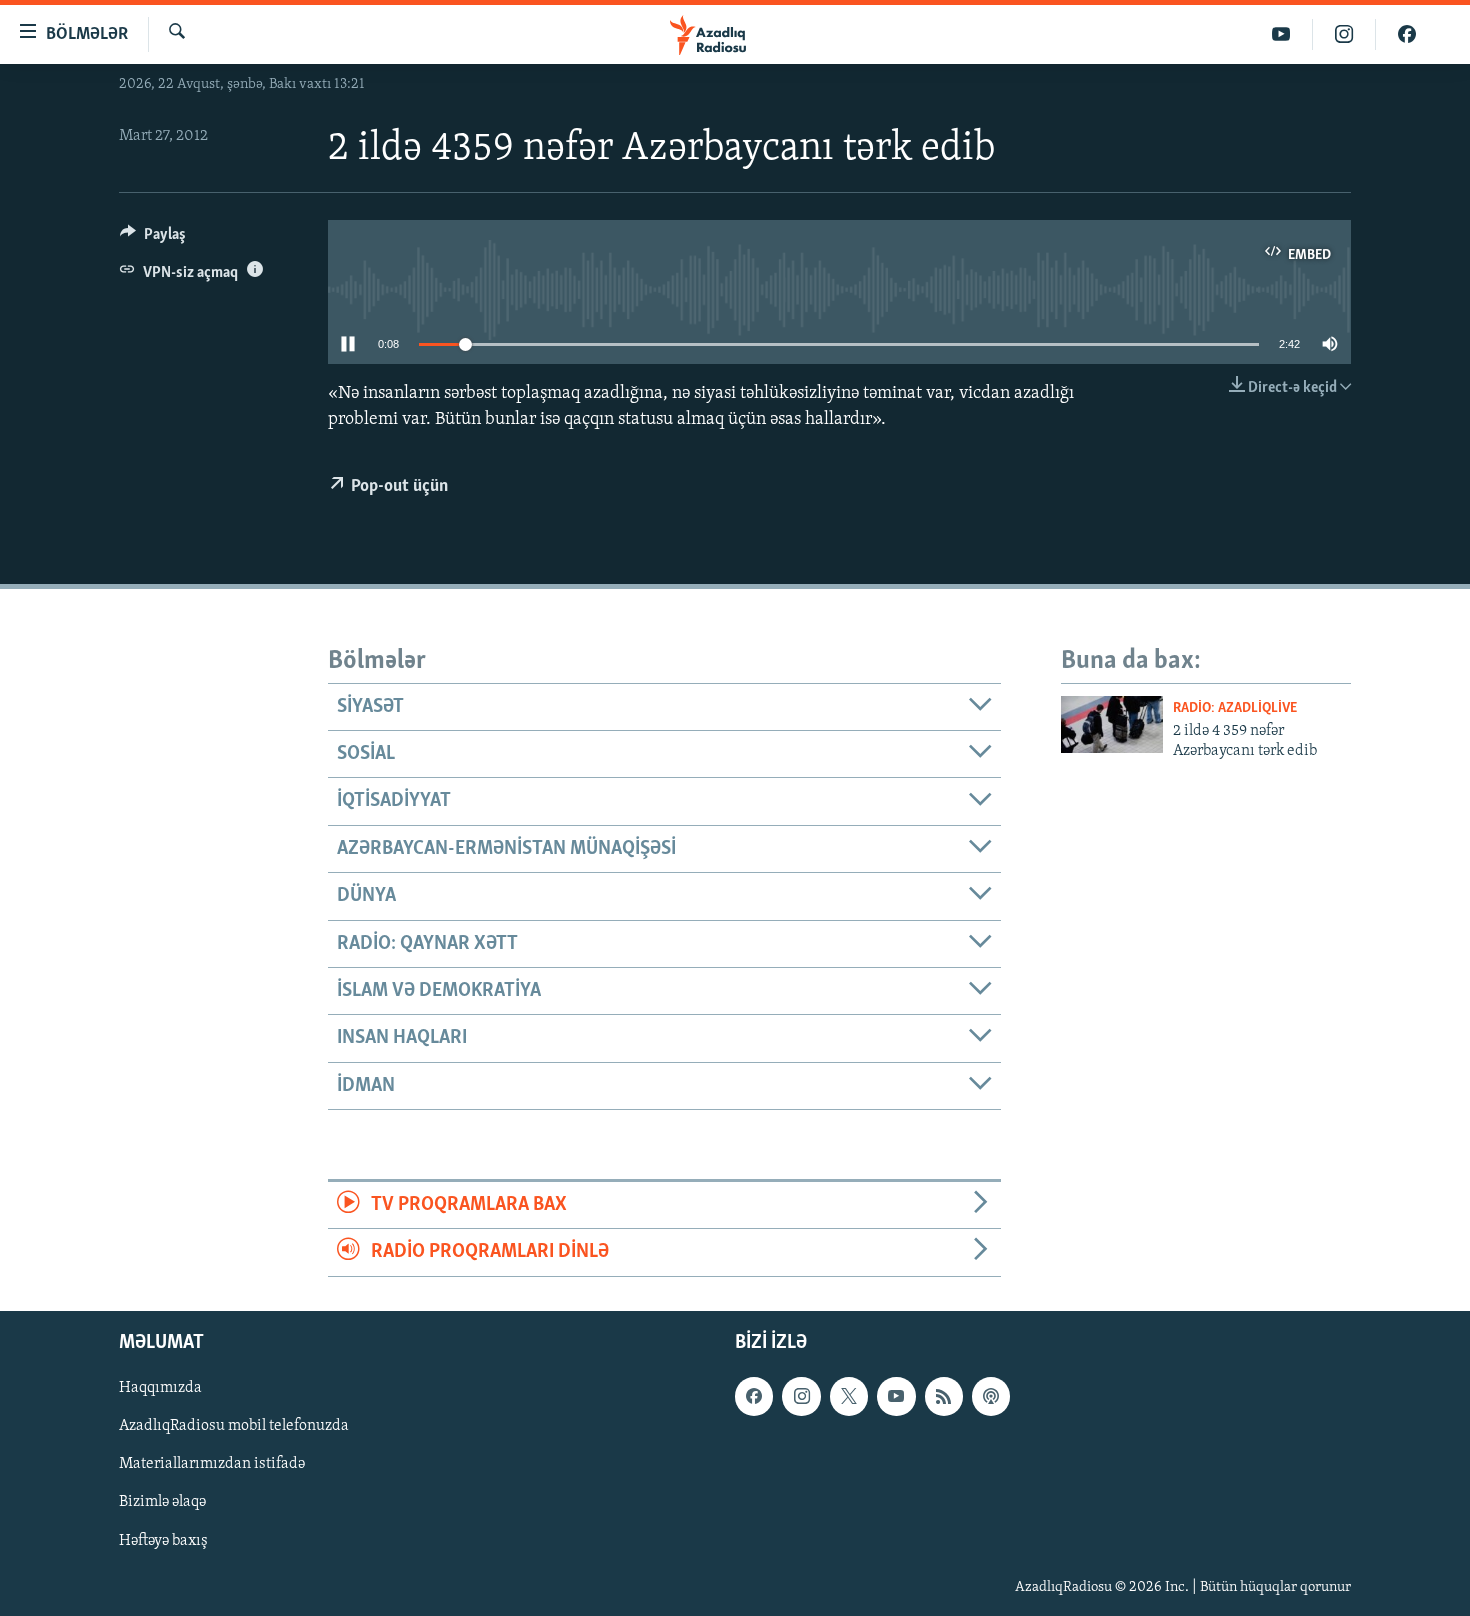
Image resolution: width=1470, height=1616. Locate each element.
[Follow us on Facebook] (754, 1396)
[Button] (153, 239)
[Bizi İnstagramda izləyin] (1344, 34)
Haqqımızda (160, 1388)
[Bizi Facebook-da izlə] (1407, 34)
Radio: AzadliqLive (1235, 708)
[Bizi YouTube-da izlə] (1281, 34)
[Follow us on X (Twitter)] (849, 1396)
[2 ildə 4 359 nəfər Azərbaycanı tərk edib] (1112, 724)
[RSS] (944, 1396)
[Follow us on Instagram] (801, 1396)
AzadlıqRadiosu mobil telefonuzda (234, 1426)
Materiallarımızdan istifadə (212, 1464)
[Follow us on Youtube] (896, 1396)
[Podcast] (991, 1396)
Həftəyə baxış (163, 1540)
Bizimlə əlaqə (162, 1502)
